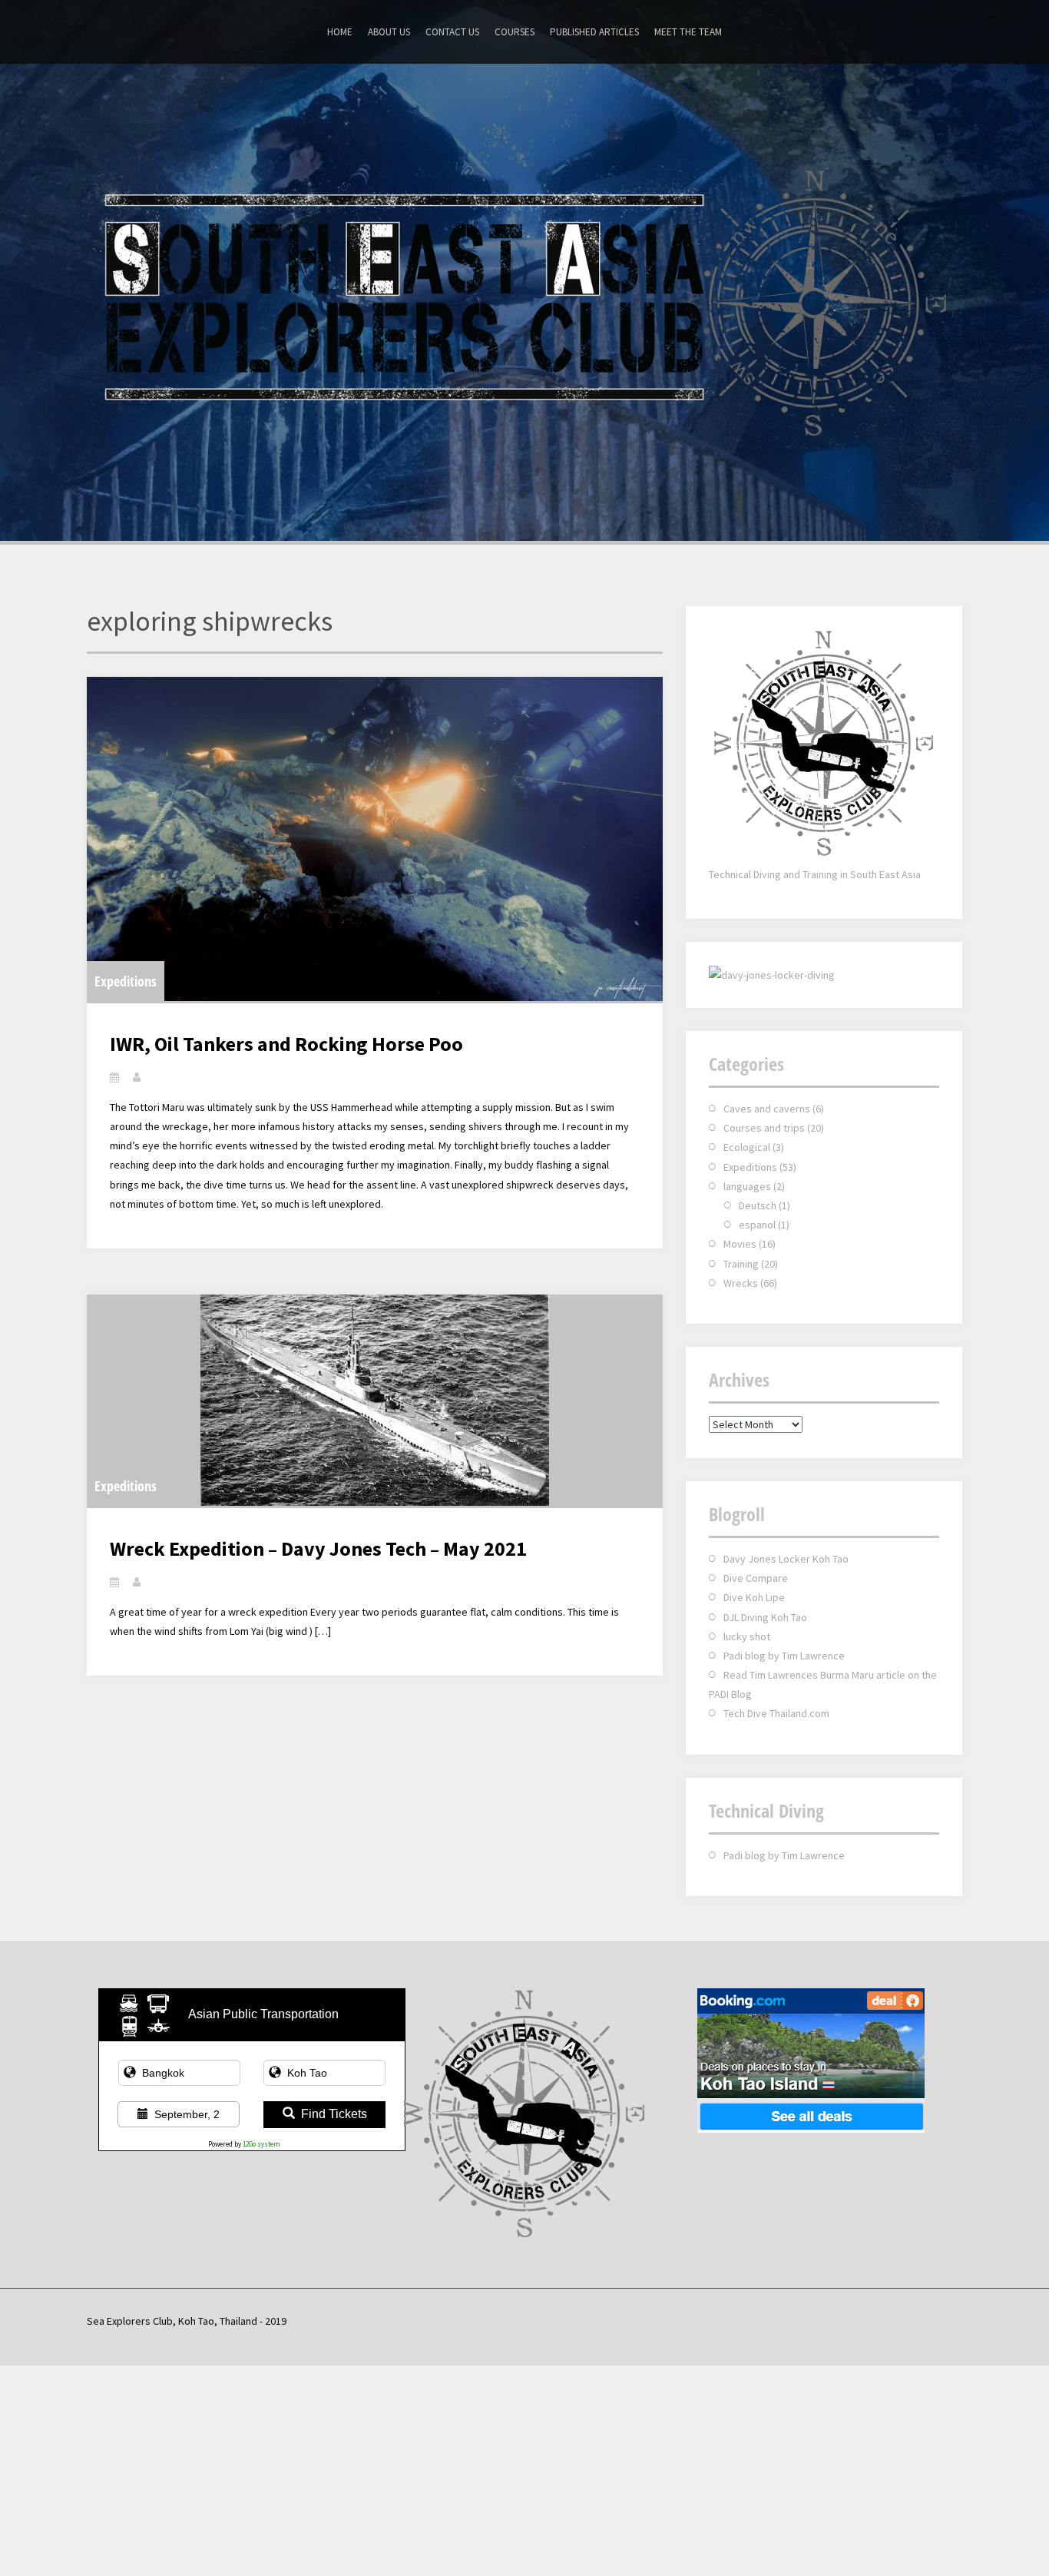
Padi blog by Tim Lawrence (784, 1656)
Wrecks (741, 1283)
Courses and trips (764, 1128)
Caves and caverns (767, 1109)
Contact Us (452, 32)
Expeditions (126, 981)
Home (340, 32)
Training (741, 1264)
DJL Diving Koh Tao (765, 1617)
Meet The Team (688, 32)
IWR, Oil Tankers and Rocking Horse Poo (286, 1044)
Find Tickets (334, 2114)
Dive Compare (756, 1578)
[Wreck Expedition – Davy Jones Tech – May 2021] (375, 1400)
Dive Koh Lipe (754, 1597)
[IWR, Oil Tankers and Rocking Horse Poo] (375, 839)
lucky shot (747, 1636)
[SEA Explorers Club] (524, 300)
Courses (515, 32)
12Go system (261, 2144)
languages (747, 1186)
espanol (757, 1225)
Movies (740, 1244)
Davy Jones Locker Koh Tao (786, 1559)
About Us (389, 32)
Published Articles (594, 32)
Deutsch (758, 1205)
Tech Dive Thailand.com (776, 1713)
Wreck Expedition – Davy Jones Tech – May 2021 (318, 1548)
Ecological (747, 1147)
